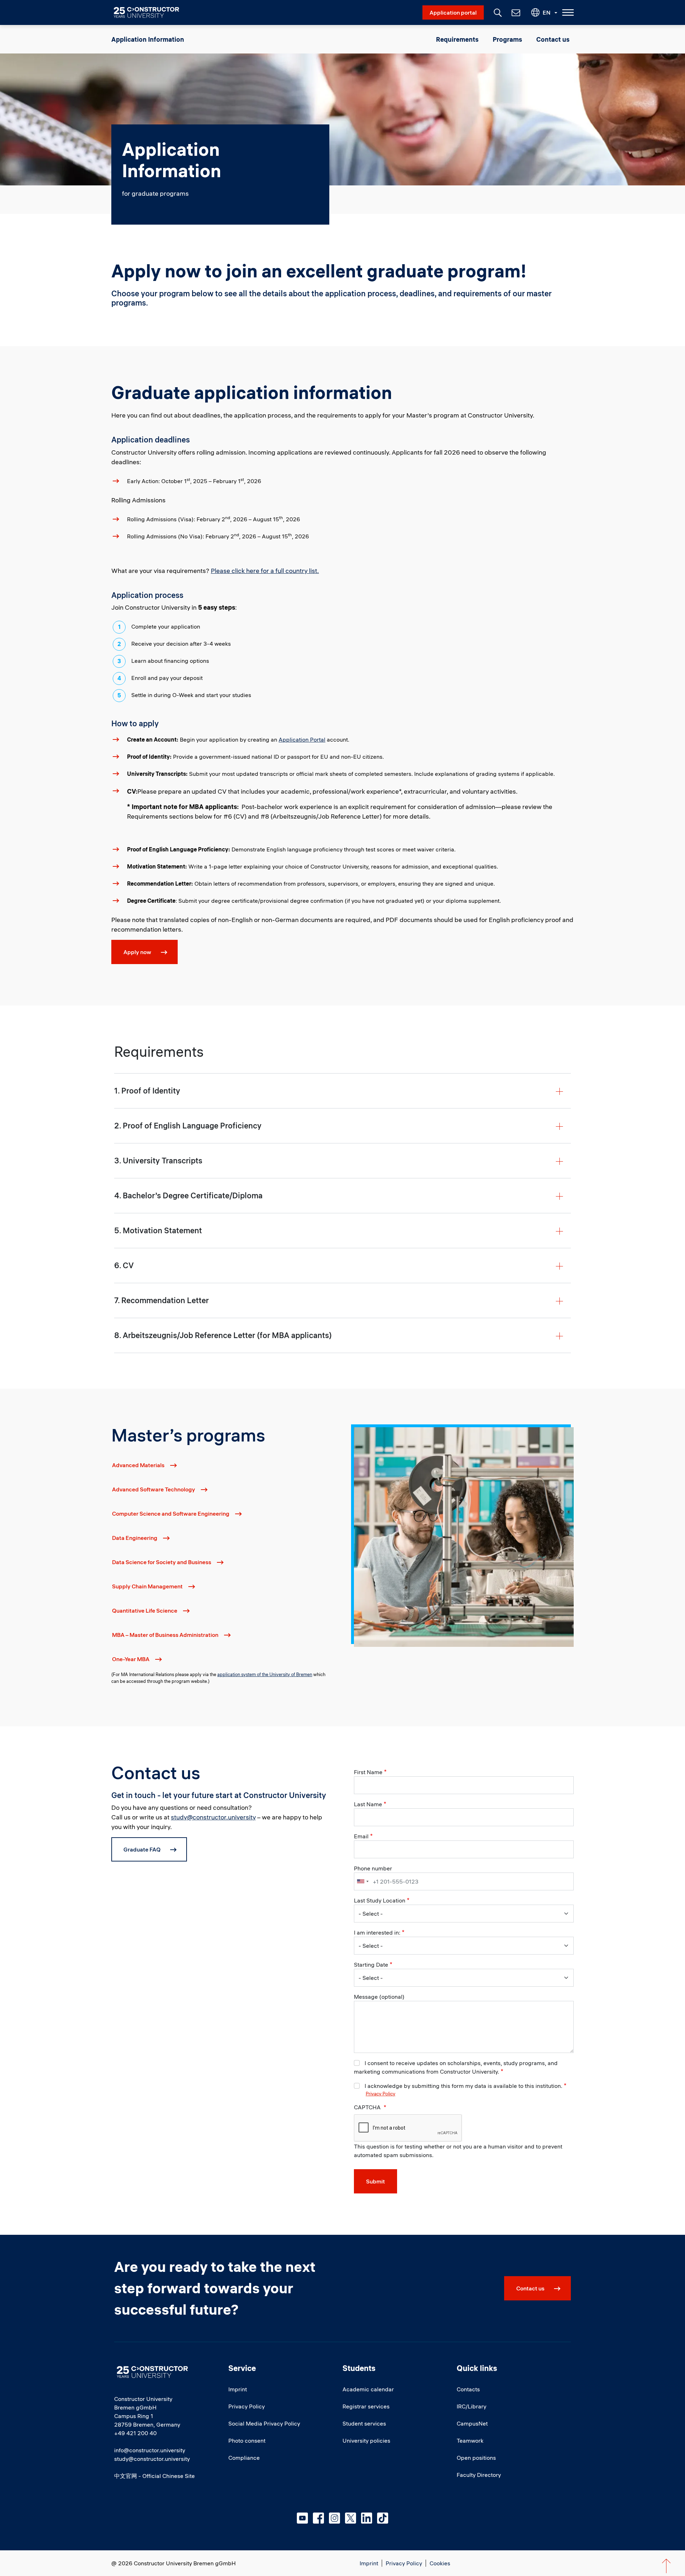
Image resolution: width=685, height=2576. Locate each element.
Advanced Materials (138, 1465)
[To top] (666, 2566)
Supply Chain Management (147, 1586)
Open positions (476, 2458)
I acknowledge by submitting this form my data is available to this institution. (463, 2086)
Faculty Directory (479, 2475)
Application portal (453, 12)
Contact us (553, 39)
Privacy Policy (380, 2094)
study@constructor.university (213, 1817)
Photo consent (247, 2441)
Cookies (440, 2563)
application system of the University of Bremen (265, 1674)
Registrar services (366, 2406)
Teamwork (470, 2441)
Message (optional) (379, 1997)
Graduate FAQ (142, 1849)
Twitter (351, 2518)
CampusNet (472, 2423)
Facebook (318, 2518)
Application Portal (302, 739)
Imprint (238, 2389)
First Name (368, 1772)
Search (497, 12)
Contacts (468, 2389)
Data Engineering (135, 1538)
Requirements (457, 39)
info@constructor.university (150, 2450)
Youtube (302, 2518)
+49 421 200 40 (135, 2433)
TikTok (383, 2518)
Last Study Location (380, 1900)
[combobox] (362, 1881)
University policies (366, 2441)
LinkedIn (367, 2518)
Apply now (137, 952)
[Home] (151, 12)
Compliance (244, 2458)
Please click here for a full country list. (265, 571)
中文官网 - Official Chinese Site (154, 2476)
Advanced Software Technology (154, 1489)
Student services (364, 2423)
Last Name (368, 1804)
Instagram (334, 2518)
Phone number (373, 1868)
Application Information (148, 39)
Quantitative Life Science (145, 1610)
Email (361, 1836)
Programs (507, 39)
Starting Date (371, 1965)
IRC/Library (471, 2406)
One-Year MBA (131, 1659)
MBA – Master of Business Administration (165, 1635)
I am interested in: (377, 1932)
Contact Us (515, 12)
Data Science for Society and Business (162, 1562)
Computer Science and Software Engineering (171, 1514)
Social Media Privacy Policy (264, 2423)
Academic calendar (368, 2389)
